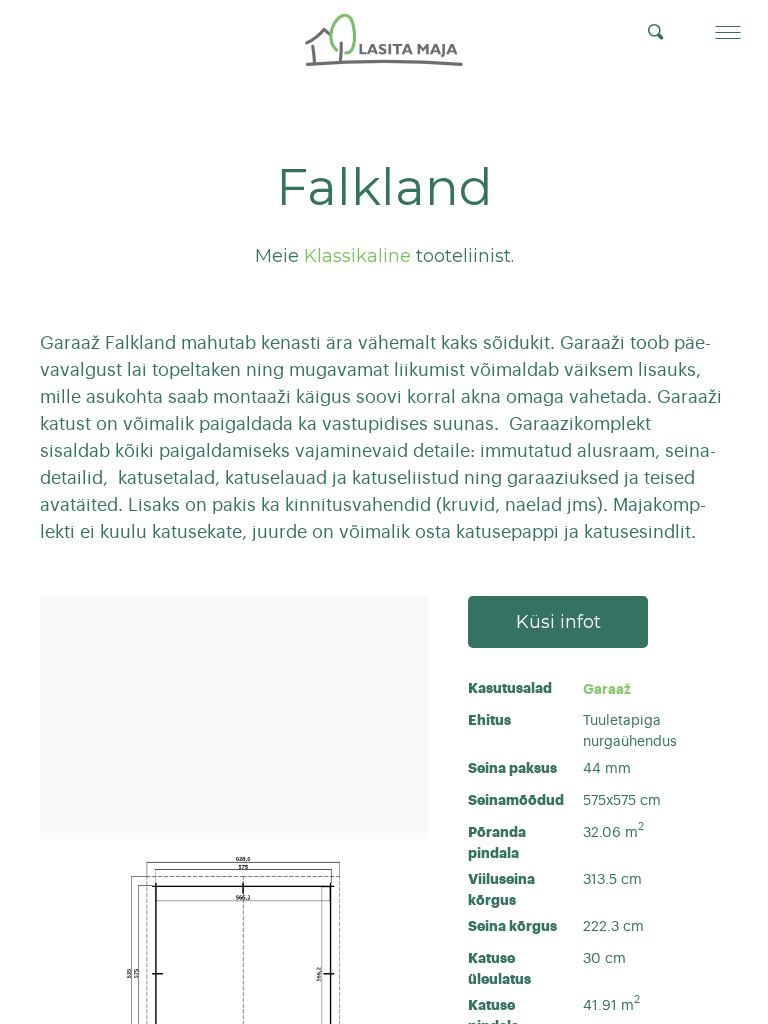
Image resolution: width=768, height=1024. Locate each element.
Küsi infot (558, 622)
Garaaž (607, 689)
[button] (728, 32)
